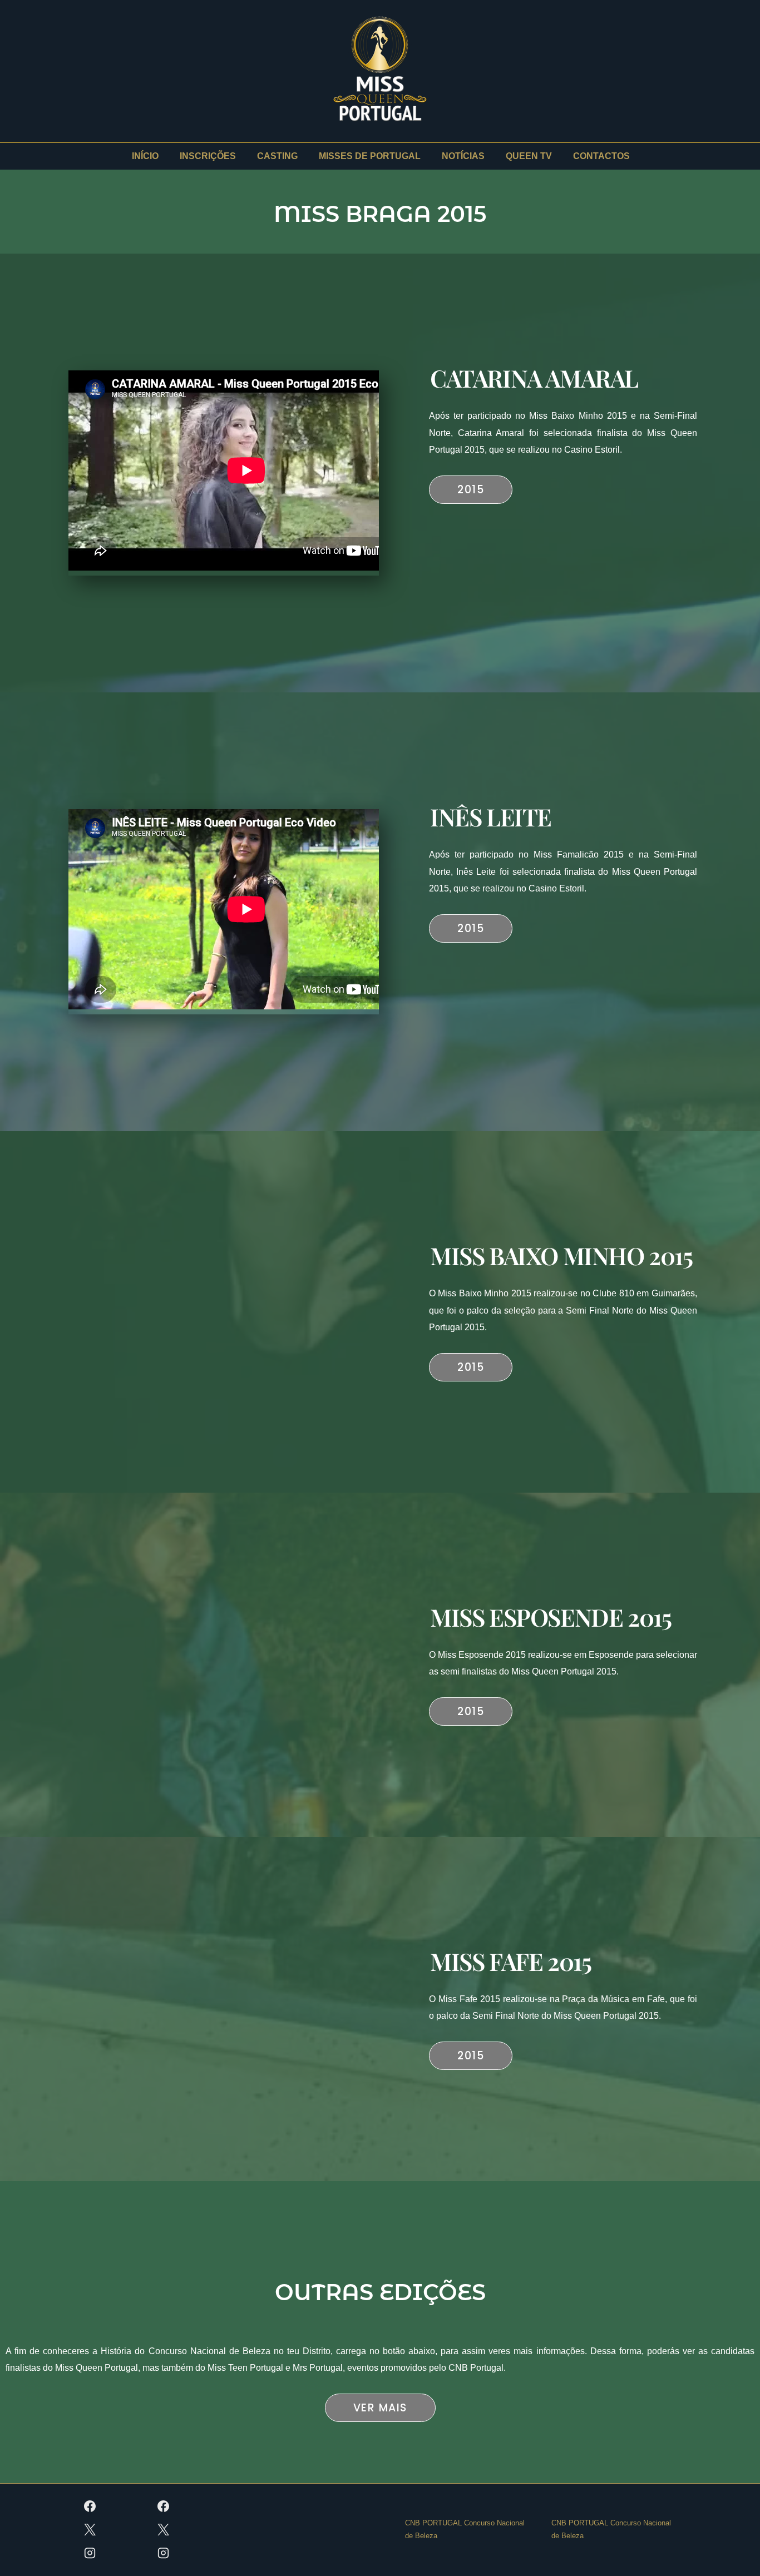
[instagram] (90, 2553)
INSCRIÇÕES (208, 156)
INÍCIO (145, 156)
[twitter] (90, 2530)
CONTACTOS (601, 156)
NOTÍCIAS (463, 156)
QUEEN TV (529, 156)
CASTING (277, 156)
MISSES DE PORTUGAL (370, 156)
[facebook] (90, 2506)
